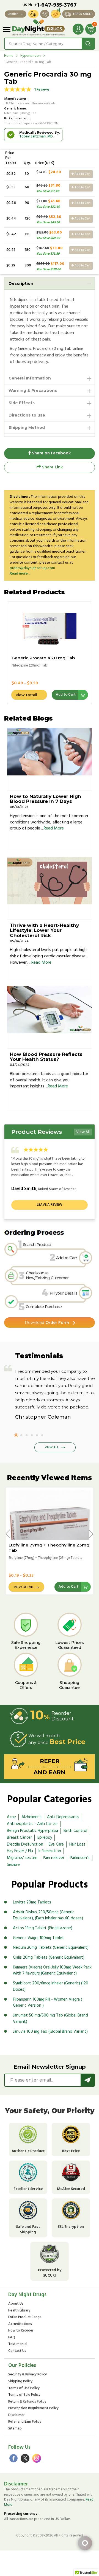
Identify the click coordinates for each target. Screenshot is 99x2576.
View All (83, 1132)
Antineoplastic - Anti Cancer (32, 1824)
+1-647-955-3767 (56, 5)
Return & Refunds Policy (27, 2402)
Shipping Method (27, 428)
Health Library (19, 2311)
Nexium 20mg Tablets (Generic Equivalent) (51, 1948)
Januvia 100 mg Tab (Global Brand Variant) (50, 2032)
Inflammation (50, 1851)
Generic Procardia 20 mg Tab (43, 658)
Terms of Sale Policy (24, 2395)
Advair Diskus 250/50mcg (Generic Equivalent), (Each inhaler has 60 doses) (48, 1915)
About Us (16, 2304)
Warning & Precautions (33, 390)
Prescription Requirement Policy (33, 2408)
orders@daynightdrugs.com (32, 568)
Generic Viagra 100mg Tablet (38, 1938)
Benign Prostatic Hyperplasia (32, 1831)
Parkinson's (80, 1858)
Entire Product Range (25, 2317)
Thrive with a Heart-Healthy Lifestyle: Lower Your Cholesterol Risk (44, 930)
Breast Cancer (19, 1838)
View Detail (26, 695)
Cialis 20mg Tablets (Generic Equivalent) (49, 1958)
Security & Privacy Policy (28, 2375)
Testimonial (18, 2344)
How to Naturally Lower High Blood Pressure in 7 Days (46, 799)
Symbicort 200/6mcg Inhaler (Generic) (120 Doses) (51, 1986)
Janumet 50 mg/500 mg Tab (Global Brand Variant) (50, 2019)
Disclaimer (16, 2415)
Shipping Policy (20, 2382)
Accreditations (20, 2324)
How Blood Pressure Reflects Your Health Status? (46, 1057)
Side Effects (22, 403)
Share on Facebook (51, 453)
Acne (11, 1817)
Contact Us (17, 2351)
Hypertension (31, 56)
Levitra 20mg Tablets (32, 1902)
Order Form (47, 1323)
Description (21, 283)
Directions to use (27, 415)
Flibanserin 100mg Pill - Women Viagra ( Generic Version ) (47, 2003)
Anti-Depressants (63, 1817)
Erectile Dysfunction (25, 1844)
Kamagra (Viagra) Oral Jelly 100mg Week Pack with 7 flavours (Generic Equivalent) (52, 1971)
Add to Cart (82, 174)
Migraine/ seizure (22, 1858)
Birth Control (75, 1831)
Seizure (13, 1865)
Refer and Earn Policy (25, 2422)
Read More (54, 828)
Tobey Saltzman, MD (36, 137)
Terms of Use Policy (24, 2388)
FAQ (12, 2338)
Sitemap (15, 2429)
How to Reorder (21, 2331)
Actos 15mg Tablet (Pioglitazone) (43, 1928)
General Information (30, 378)
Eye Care (56, 1844)
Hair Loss (77, 1844)
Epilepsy (45, 1838)
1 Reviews (42, 90)
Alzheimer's (31, 1817)
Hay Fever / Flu (20, 1851)
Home (9, 56)
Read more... (20, 574)
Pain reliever (54, 1858)
